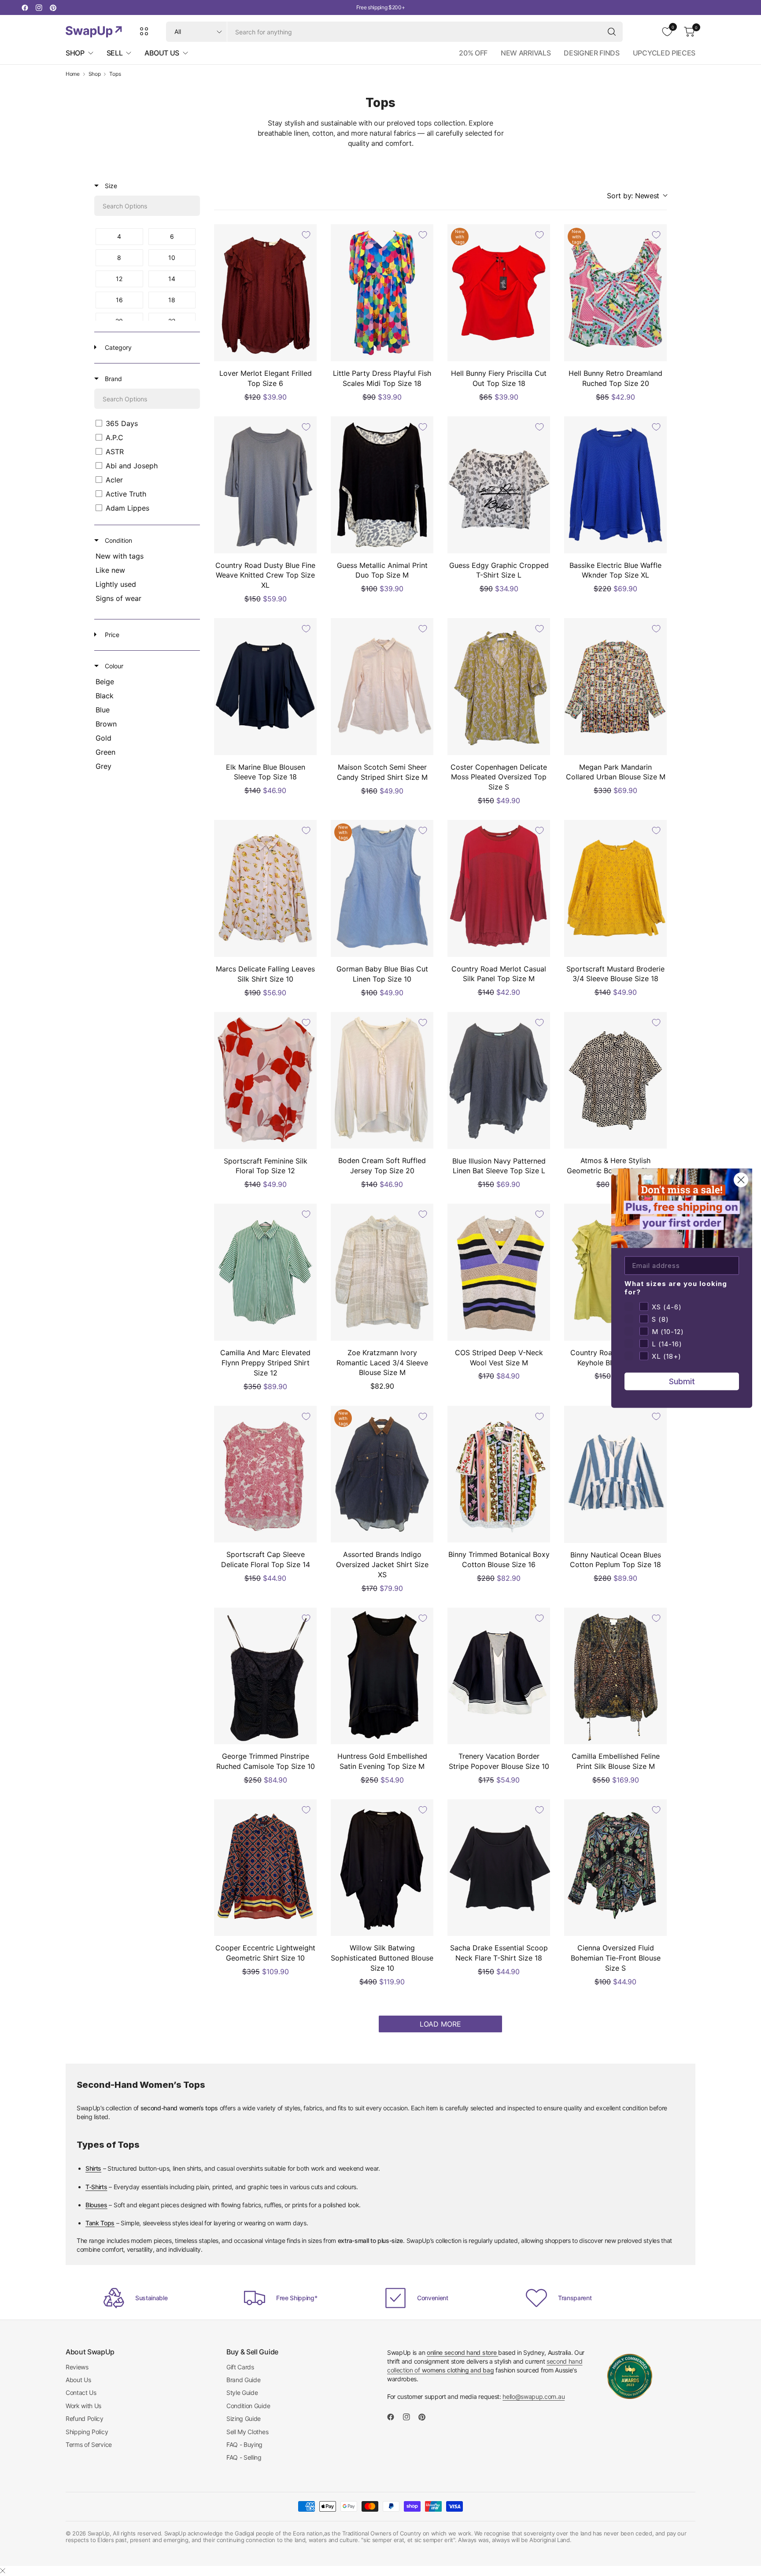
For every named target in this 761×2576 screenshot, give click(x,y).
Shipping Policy (87, 2432)
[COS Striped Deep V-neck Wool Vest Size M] (499, 1272)
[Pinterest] (53, 7)
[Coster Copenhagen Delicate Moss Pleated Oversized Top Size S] (499, 687)
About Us (78, 2380)
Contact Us (81, 2393)
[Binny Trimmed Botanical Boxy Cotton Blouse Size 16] (499, 1474)
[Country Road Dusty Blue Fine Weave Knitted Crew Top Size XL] (265, 485)
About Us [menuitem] (162, 53)
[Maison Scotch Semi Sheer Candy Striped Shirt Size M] (382, 687)
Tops (115, 74)
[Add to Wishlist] (306, 235)
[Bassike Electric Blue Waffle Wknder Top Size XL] (615, 485)
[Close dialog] (741, 1180)
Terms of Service (89, 2444)
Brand (113, 379)
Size (110, 186)
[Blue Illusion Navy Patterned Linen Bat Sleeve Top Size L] (499, 1080)
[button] (637, 196)
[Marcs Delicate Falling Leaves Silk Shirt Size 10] (265, 888)
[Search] (612, 32)
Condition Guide (248, 2406)
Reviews (77, 2367)
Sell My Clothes (247, 2432)
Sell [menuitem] (115, 53)
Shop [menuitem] (75, 53)
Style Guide (242, 2393)
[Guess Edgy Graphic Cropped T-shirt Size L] (499, 485)
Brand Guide (243, 2380)
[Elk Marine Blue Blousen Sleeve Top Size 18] (265, 687)
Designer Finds (592, 53)
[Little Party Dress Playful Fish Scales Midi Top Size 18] (382, 293)
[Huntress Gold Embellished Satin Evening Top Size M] (382, 1676)
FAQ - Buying (244, 2444)
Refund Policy (85, 2418)
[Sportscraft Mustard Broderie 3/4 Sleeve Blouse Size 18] (615, 888)
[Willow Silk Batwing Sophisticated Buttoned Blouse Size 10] (382, 1868)
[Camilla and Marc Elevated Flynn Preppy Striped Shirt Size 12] (265, 1272)
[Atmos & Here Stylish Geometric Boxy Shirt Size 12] (615, 1080)
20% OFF (473, 53)
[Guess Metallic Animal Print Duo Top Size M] (382, 485)
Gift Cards (240, 2367)
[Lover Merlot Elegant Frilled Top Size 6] (265, 293)
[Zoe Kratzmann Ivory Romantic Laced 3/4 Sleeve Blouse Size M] (382, 1272)
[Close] (3, 2571)
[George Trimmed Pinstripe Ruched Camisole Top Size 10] (265, 1676)
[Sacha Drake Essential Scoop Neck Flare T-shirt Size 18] (499, 1868)
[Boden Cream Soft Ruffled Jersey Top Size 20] (382, 1080)
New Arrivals (526, 53)
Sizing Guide (244, 2418)
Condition (118, 540)
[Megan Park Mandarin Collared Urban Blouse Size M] (615, 687)
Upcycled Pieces (664, 53)
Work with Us (83, 2406)
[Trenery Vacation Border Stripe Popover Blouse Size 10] (499, 1676)
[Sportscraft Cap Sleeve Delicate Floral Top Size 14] (265, 1474)
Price (111, 635)
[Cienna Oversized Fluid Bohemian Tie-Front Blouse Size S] (615, 1868)
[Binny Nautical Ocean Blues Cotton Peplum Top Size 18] (615, 1474)
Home (73, 74)
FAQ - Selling (244, 2457)
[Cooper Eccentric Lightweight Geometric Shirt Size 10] (265, 1868)
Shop (95, 74)
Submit (682, 1381)
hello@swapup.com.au (534, 2396)
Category (117, 347)
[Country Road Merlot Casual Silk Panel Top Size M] (499, 888)
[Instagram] (39, 7)
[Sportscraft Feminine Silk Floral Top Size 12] (265, 1080)
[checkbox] (119, 237)
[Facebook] (25, 7)
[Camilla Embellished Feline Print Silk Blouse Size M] (615, 1676)
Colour (113, 666)
